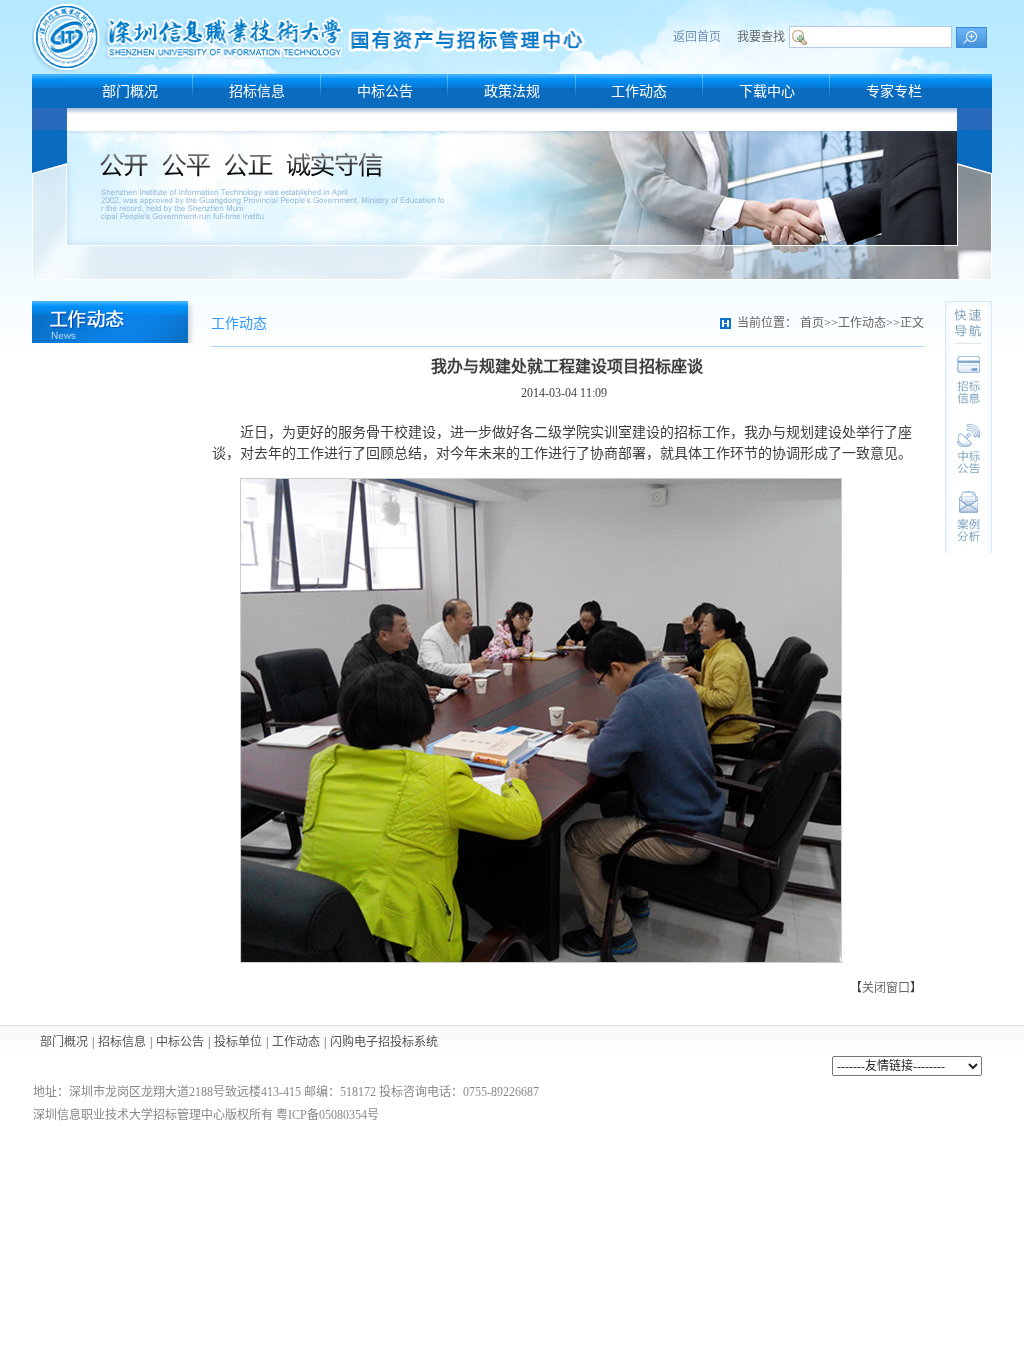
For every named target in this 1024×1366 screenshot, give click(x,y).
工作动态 (296, 1042)
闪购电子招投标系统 (384, 1042)
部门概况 (64, 1042)
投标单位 (238, 1042)
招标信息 (122, 1042)
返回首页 (697, 37)
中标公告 (180, 1042)
